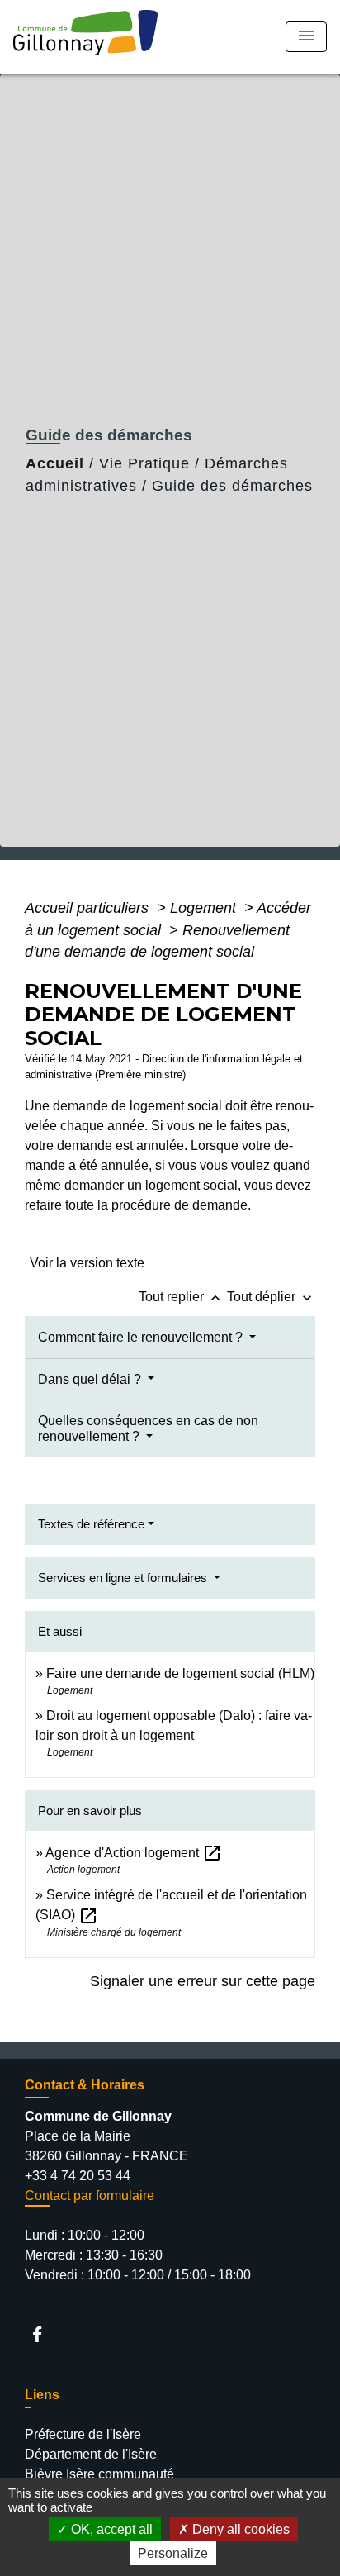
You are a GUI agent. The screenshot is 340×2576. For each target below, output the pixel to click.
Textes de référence (91, 1524)
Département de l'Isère (91, 2454)
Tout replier (181, 1297)
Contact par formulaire (90, 2196)
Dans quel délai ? (91, 1379)
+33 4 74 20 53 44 (78, 2176)
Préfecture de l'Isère (83, 2434)
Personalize (173, 2553)
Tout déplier (271, 1297)
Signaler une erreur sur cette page (203, 1981)
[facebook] (45, 2334)
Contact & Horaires (85, 2085)
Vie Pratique (144, 463)
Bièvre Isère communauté (99, 2474)
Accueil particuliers (89, 908)
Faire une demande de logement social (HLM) (180, 1673)
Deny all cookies (239, 2529)
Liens (42, 2395)
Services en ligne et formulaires (124, 1578)
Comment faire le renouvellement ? (142, 1337)
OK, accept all (110, 2529)
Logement (205, 908)
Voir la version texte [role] (87, 1263)
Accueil (55, 463)
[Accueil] (91, 37)
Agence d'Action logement (134, 1853)
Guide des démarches (232, 486)
